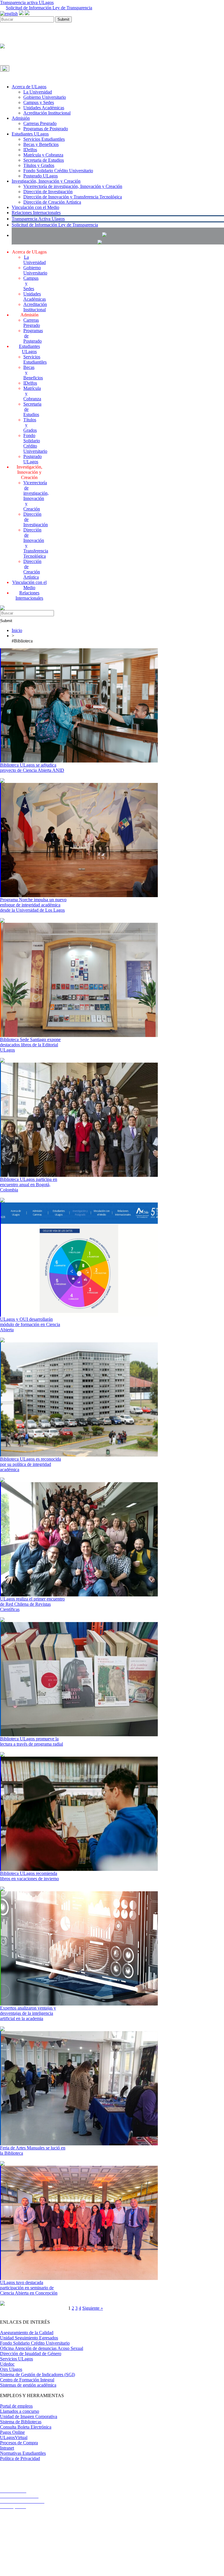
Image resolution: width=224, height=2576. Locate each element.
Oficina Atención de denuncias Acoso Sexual (42, 2348)
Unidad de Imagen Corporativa (29, 2416)
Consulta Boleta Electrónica (26, 2427)
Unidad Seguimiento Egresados (29, 2338)
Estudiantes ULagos (30, 134)
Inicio (17, 630)
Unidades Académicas (44, 108)
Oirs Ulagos (11, 2369)
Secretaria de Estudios (44, 160)
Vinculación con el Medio (35, 207)
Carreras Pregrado (40, 123)
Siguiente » (93, 2308)
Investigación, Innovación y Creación (46, 181)
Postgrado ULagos (41, 176)
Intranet (7, 2448)
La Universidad (38, 92)
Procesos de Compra (19, 2443)
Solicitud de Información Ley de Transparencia (49, 8)
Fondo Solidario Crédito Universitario (58, 171)
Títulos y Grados (39, 165)
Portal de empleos (16, 2406)
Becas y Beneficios (41, 144)
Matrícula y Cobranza (43, 155)
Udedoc (7, 2364)
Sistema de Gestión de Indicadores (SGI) (37, 2375)
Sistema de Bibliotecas (21, 2422)
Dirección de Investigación (48, 192)
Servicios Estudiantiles (44, 139)
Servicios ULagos (16, 2359)
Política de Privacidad (20, 2458)
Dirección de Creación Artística (52, 202)
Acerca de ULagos (29, 87)
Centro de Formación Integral (27, 2380)
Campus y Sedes (39, 102)
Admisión (21, 118)
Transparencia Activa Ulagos (38, 219)
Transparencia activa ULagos (27, 2)
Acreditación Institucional (47, 113)
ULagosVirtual (14, 2437)
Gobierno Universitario (45, 97)
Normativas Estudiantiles (23, 2453)
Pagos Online (12, 2432)
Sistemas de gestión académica (28, 2385)
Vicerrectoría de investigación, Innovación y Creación (73, 186)
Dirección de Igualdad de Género (31, 2354)
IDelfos (30, 150)
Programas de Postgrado (46, 129)
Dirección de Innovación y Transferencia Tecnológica (73, 197)
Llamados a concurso (20, 2411)
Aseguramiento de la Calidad (27, 2333)
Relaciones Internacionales (36, 213)
